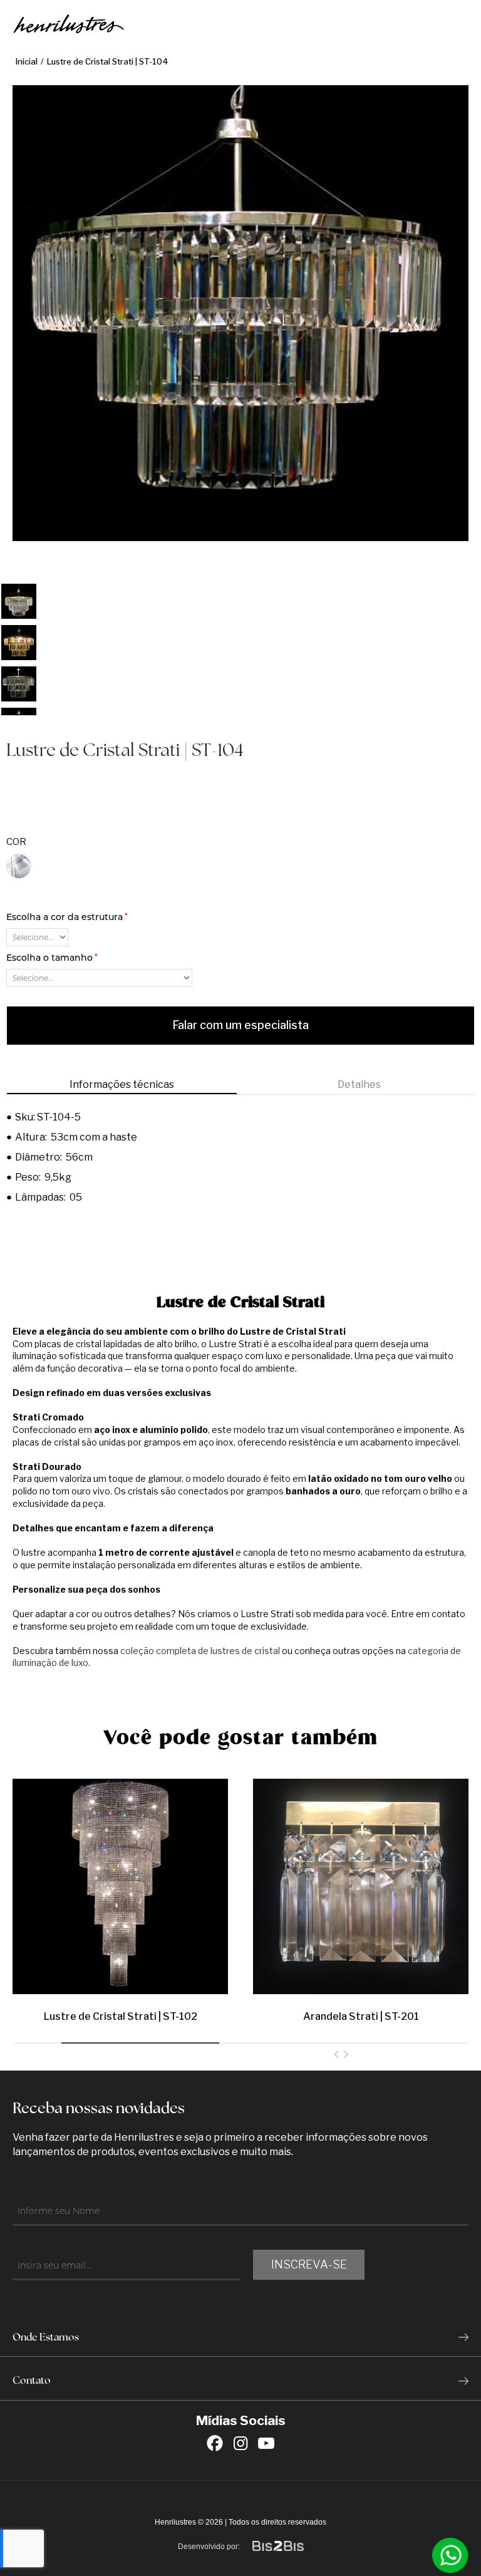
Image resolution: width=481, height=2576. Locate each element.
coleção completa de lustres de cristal (200, 1651)
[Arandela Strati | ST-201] (361, 1883)
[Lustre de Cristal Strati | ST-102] (120, 1883)
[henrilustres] (69, 25)
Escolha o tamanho (52, 958)
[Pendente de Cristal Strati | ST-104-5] (19, 601)
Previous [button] (19, 574)
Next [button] (19, 724)
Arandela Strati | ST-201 (361, 2016)
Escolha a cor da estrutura (67, 917)
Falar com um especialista (240, 1025)
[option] (19, 601)
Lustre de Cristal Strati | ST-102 (121, 2016)
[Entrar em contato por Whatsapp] (450, 2555)
